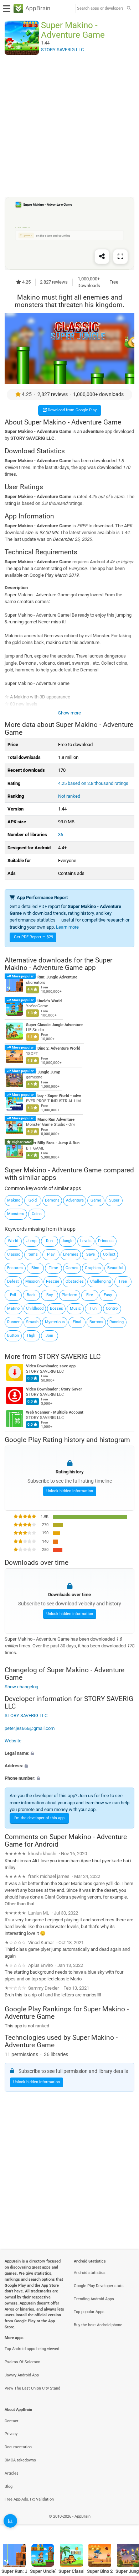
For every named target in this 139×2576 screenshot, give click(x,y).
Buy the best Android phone (98, 2325)
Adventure (75, 1200)
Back (31, 1295)
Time (53, 1268)
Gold (33, 1200)
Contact (12, 2421)
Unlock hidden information (70, 1491)
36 (61, 835)
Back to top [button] (125, 2524)
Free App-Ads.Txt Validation (29, 2499)
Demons (52, 1200)
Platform (69, 1295)
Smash (32, 1322)
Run (49, 1241)
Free (123, 1281)
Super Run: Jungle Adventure (52, 977)
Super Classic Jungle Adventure (54, 1025)
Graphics (93, 1268)
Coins (37, 1214)
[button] (69, 1753)
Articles (12, 2473)
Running (117, 1322)
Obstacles (75, 1281)
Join (49, 1335)
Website (13, 1741)
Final (77, 1322)
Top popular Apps (89, 2312)
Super (114, 1200)
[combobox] (100, 9)
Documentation (18, 2447)
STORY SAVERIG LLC (69, 1356)
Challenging (101, 1281)
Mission (32, 1281)
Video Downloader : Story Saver (54, 1390)
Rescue (53, 1281)
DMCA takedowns (20, 2460)
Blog (9, 2487)
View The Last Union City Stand (32, 2388)
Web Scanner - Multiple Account (55, 1413)
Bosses (56, 1308)
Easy (108, 1295)
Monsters (16, 1214)
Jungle (68, 1241)
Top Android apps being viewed (32, 2349)
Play (51, 1254)
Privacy (11, 2434)
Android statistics (90, 2273)
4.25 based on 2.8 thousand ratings (93, 783)
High (31, 1335)
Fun (93, 1308)
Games (72, 1268)
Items (33, 1254)
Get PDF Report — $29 (34, 937)
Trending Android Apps (94, 2299)
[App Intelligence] (10, 2521)
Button (13, 1335)
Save (91, 1254)
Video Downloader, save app (51, 1366)
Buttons (96, 1322)
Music (75, 1308)
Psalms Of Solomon (22, 2362)
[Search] (129, 9)
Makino (14, 1200)
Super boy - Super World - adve (54, 1096)
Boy (50, 1295)
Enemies (71, 1254)
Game (96, 1200)
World (13, 1241)
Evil (13, 1295)
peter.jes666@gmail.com (30, 1728)
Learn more (67, 927)
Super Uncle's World (44, 1001)
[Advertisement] (69, 126)
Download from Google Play (72, 410)
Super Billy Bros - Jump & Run (53, 1143)
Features (15, 1268)
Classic (14, 1254)
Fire (90, 1295)
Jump (31, 1241)
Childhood (35, 1308)
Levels (86, 1241)
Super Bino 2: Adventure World (53, 1048)
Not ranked (69, 796)
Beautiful (115, 1268)
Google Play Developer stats (99, 2286)
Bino (35, 1268)
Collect (109, 1254)
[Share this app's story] (102, 257)
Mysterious (55, 1322)
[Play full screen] (120, 257)
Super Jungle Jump (43, 1072)
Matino (13, 1308)
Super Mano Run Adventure (50, 1120)
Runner (13, 1322)
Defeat (13, 1281)
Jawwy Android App (22, 2375)
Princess (106, 1241)
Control (112, 1308)
